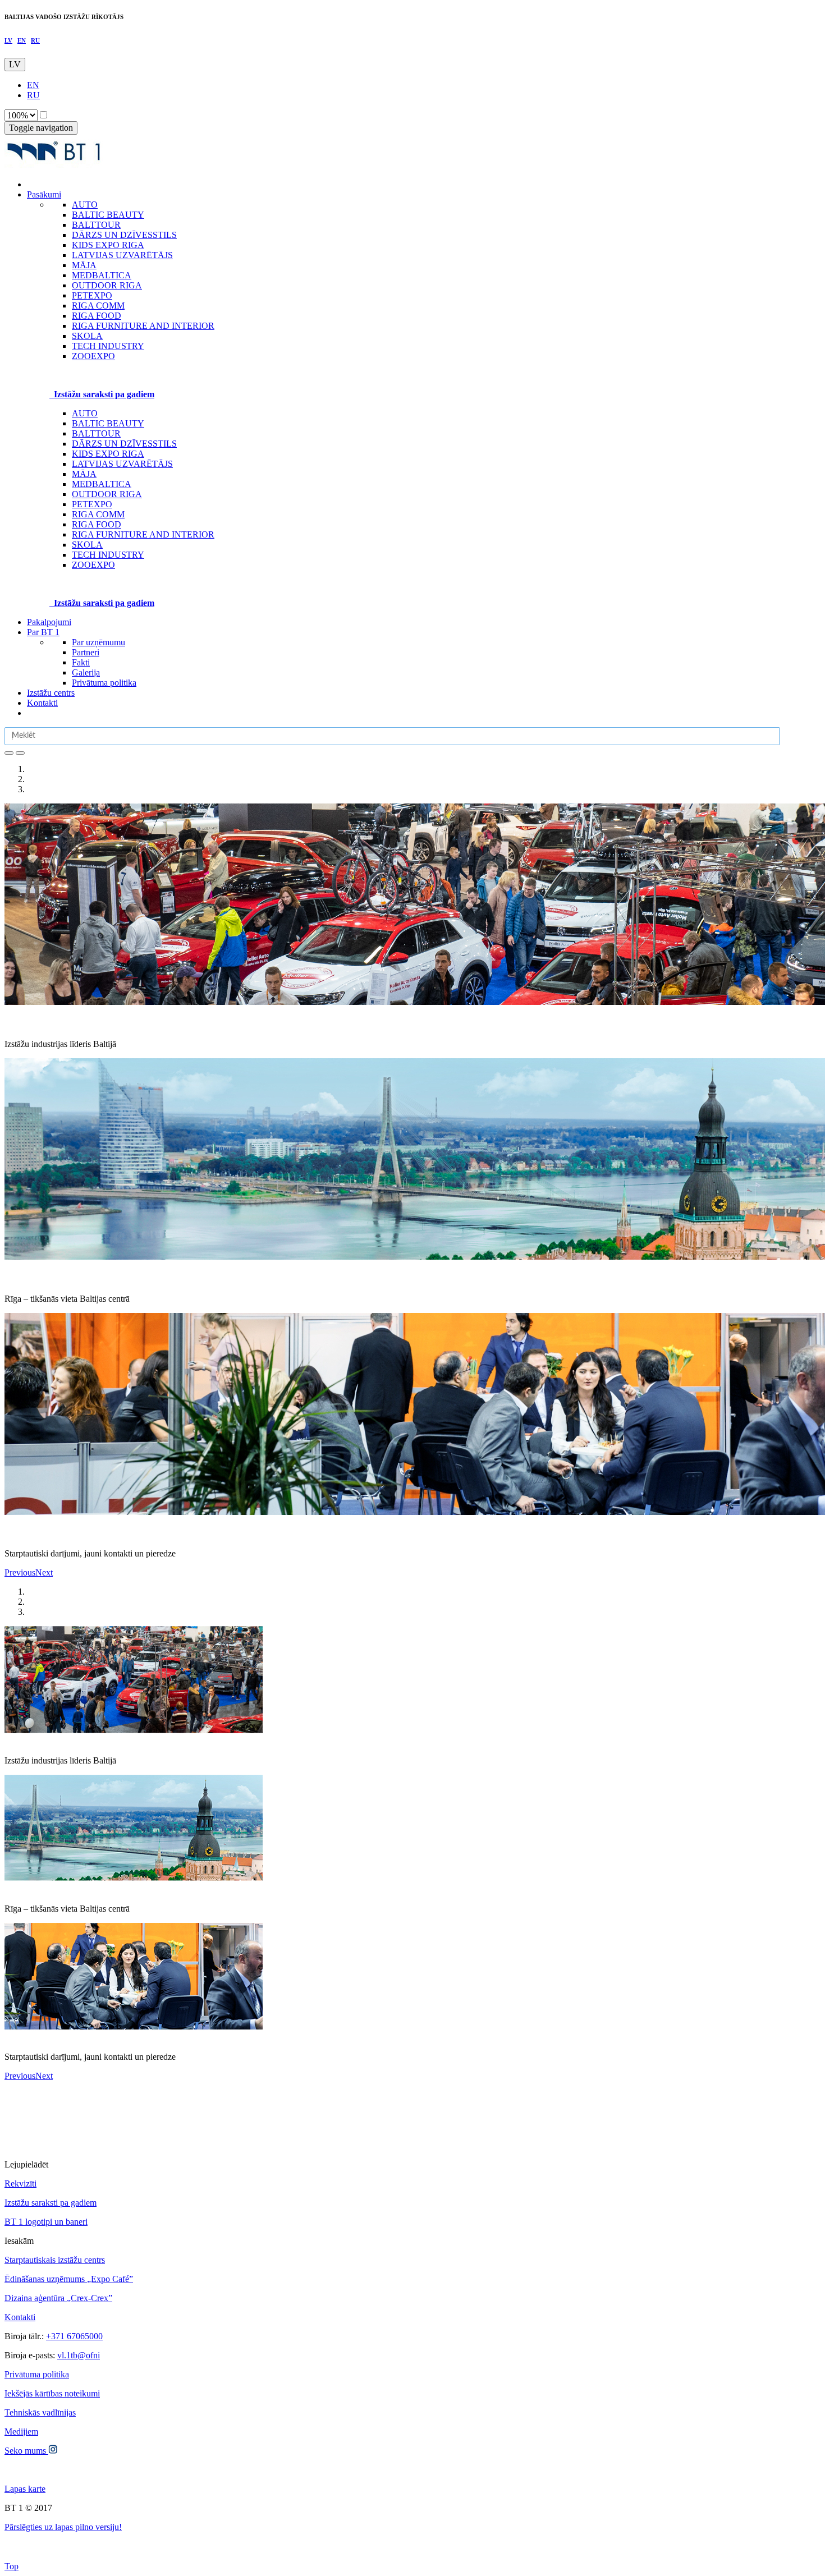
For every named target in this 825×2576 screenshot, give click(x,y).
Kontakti (42, 703)
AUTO (85, 413)
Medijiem (21, 2432)
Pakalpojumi (49, 622)
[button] (20, 1572)
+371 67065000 (74, 2336)
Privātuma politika (104, 683)
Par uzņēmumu (98, 642)
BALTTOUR (96, 433)
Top (12, 2566)
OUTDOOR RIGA (107, 494)
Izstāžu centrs (51, 693)
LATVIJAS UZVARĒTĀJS (122, 464)
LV (8, 40)
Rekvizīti (20, 2184)
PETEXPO (92, 504)
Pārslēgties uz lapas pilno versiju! (63, 2527)
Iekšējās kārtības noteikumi (52, 2393)
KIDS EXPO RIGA (108, 454)
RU (35, 40)
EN (22, 40)
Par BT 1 (43, 632)
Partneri (86, 652)
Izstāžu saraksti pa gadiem (51, 2203)
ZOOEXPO (93, 565)
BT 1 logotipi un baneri (46, 2222)
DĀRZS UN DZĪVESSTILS (124, 444)
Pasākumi (44, 194)
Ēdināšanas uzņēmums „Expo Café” (69, 2279)
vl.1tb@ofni (79, 2355)
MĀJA (84, 474)
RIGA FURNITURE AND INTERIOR (143, 534)
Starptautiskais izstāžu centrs (55, 2260)
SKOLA (87, 545)
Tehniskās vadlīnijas (40, 2412)
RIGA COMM (98, 514)
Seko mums (26, 2451)
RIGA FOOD (97, 524)
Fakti (81, 662)
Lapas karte (25, 2489)
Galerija (86, 672)
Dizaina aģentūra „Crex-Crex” (58, 2298)
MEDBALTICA (102, 484)
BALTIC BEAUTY (108, 423)
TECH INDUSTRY (108, 555)
